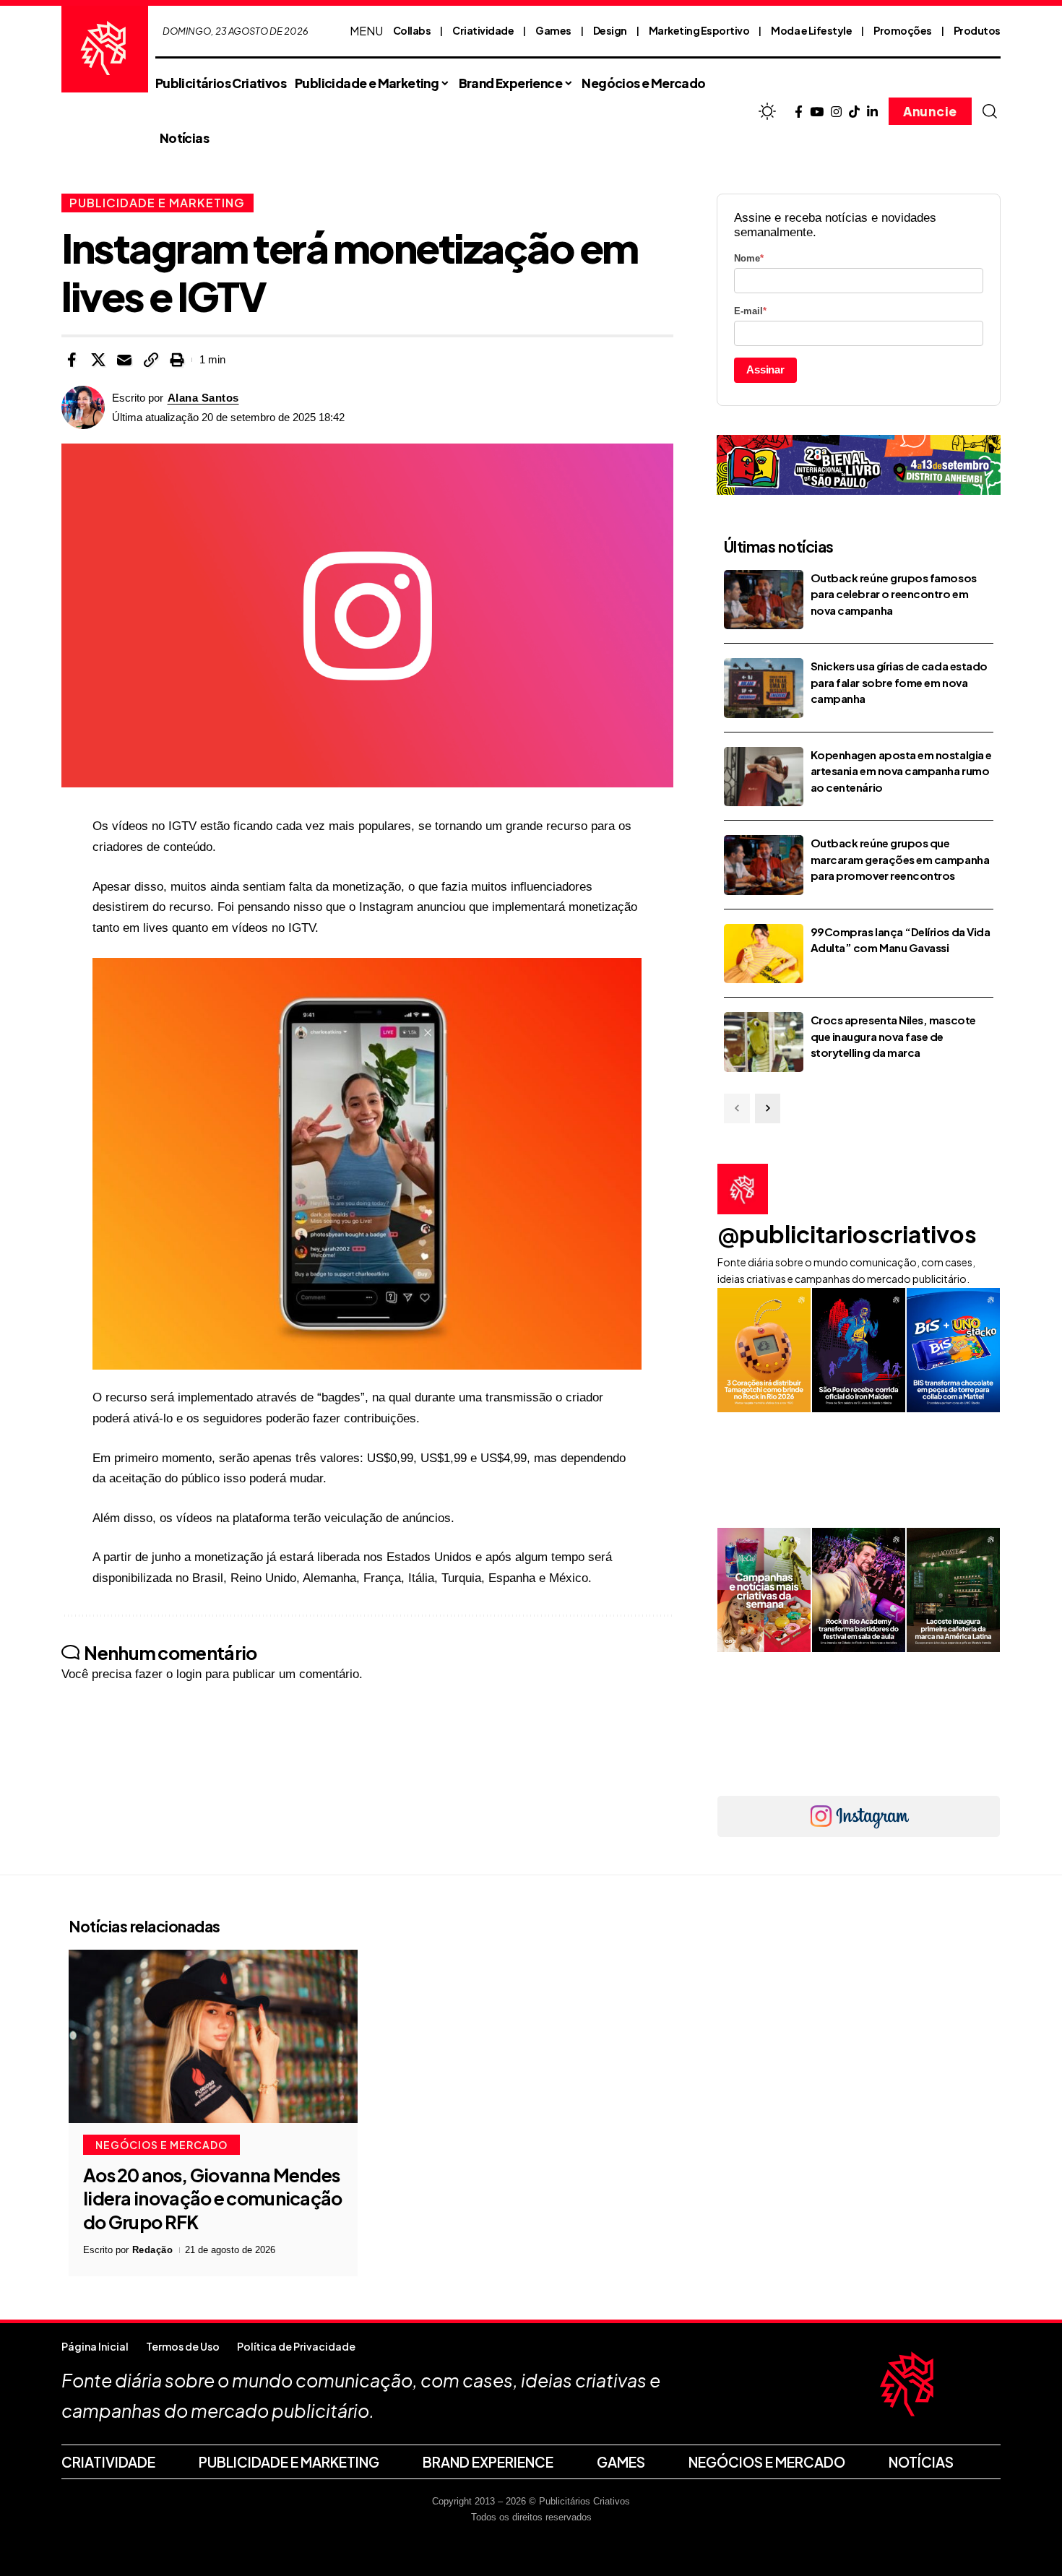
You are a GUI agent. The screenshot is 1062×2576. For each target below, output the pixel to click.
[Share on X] (98, 360)
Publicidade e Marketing (157, 203)
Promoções (903, 30)
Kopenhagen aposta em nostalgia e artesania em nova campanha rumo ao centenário (901, 771)
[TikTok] (854, 112)
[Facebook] (799, 112)
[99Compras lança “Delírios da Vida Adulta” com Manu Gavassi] (764, 954)
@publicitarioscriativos (847, 1234)
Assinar (765, 369)
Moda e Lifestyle (811, 30)
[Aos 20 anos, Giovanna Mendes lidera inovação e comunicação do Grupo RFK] (213, 2036)
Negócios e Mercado (161, 2145)
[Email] (124, 360)
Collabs (412, 30)
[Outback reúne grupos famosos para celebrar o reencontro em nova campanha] (764, 600)
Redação (153, 2250)
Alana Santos (203, 398)
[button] (990, 111)
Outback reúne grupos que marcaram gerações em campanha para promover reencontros (900, 859)
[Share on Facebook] (72, 360)
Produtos (977, 30)
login (189, 1674)
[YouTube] (817, 112)
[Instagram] (836, 112)
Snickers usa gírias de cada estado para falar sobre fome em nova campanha (899, 682)
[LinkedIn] (872, 112)
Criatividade (483, 30)
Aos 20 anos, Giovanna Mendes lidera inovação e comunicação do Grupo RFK (213, 2199)
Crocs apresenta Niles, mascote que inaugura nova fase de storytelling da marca (893, 1036)
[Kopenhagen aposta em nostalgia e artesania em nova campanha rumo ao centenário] (764, 777)
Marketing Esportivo (699, 30)
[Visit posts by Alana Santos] (83, 407)
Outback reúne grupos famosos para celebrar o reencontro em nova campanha (894, 594)
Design (610, 30)
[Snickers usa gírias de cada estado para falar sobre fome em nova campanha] (764, 688)
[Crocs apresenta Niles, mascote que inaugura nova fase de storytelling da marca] (764, 1042)
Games (553, 30)
